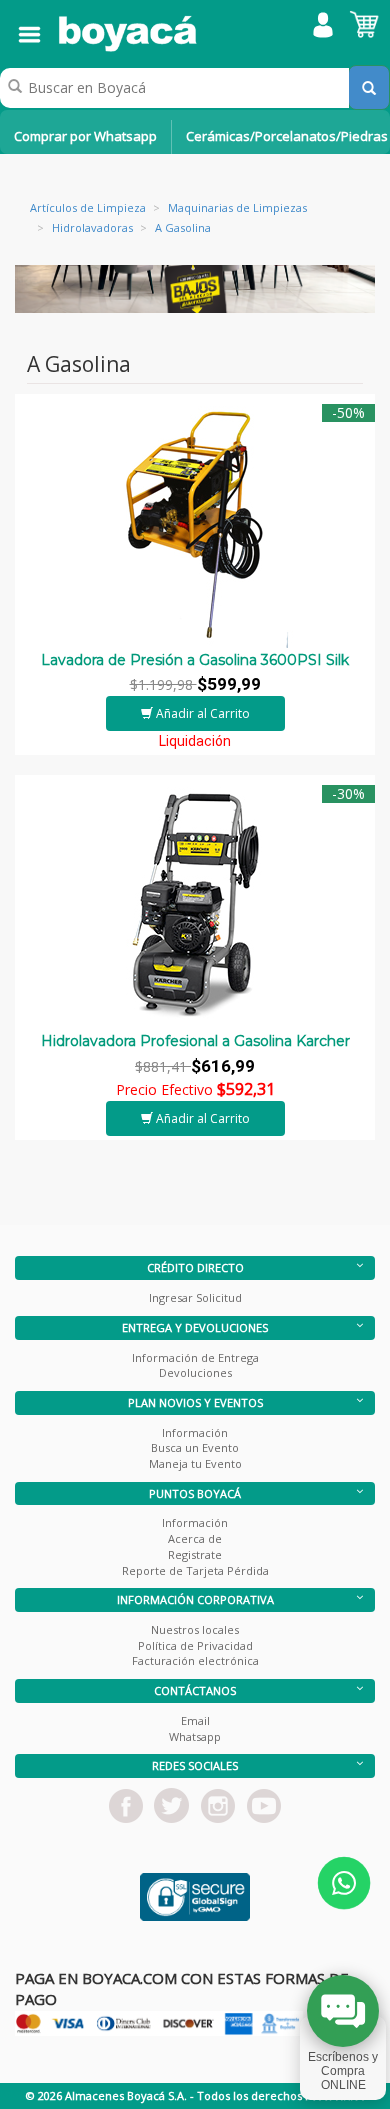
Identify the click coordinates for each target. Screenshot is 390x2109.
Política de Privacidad (195, 1645)
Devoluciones (195, 1372)
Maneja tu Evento (195, 1463)
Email (195, 1720)
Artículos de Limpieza (88, 207)
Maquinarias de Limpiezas (237, 207)
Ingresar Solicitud (195, 1297)
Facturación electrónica (195, 1660)
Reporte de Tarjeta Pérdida (195, 1570)
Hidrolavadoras (92, 227)
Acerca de (195, 1538)
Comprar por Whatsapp (85, 136)
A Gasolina (183, 227)
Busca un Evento (195, 1447)
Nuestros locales (195, 1629)
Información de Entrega (195, 1357)
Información (195, 1432)
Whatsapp (195, 1736)
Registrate (195, 1554)
